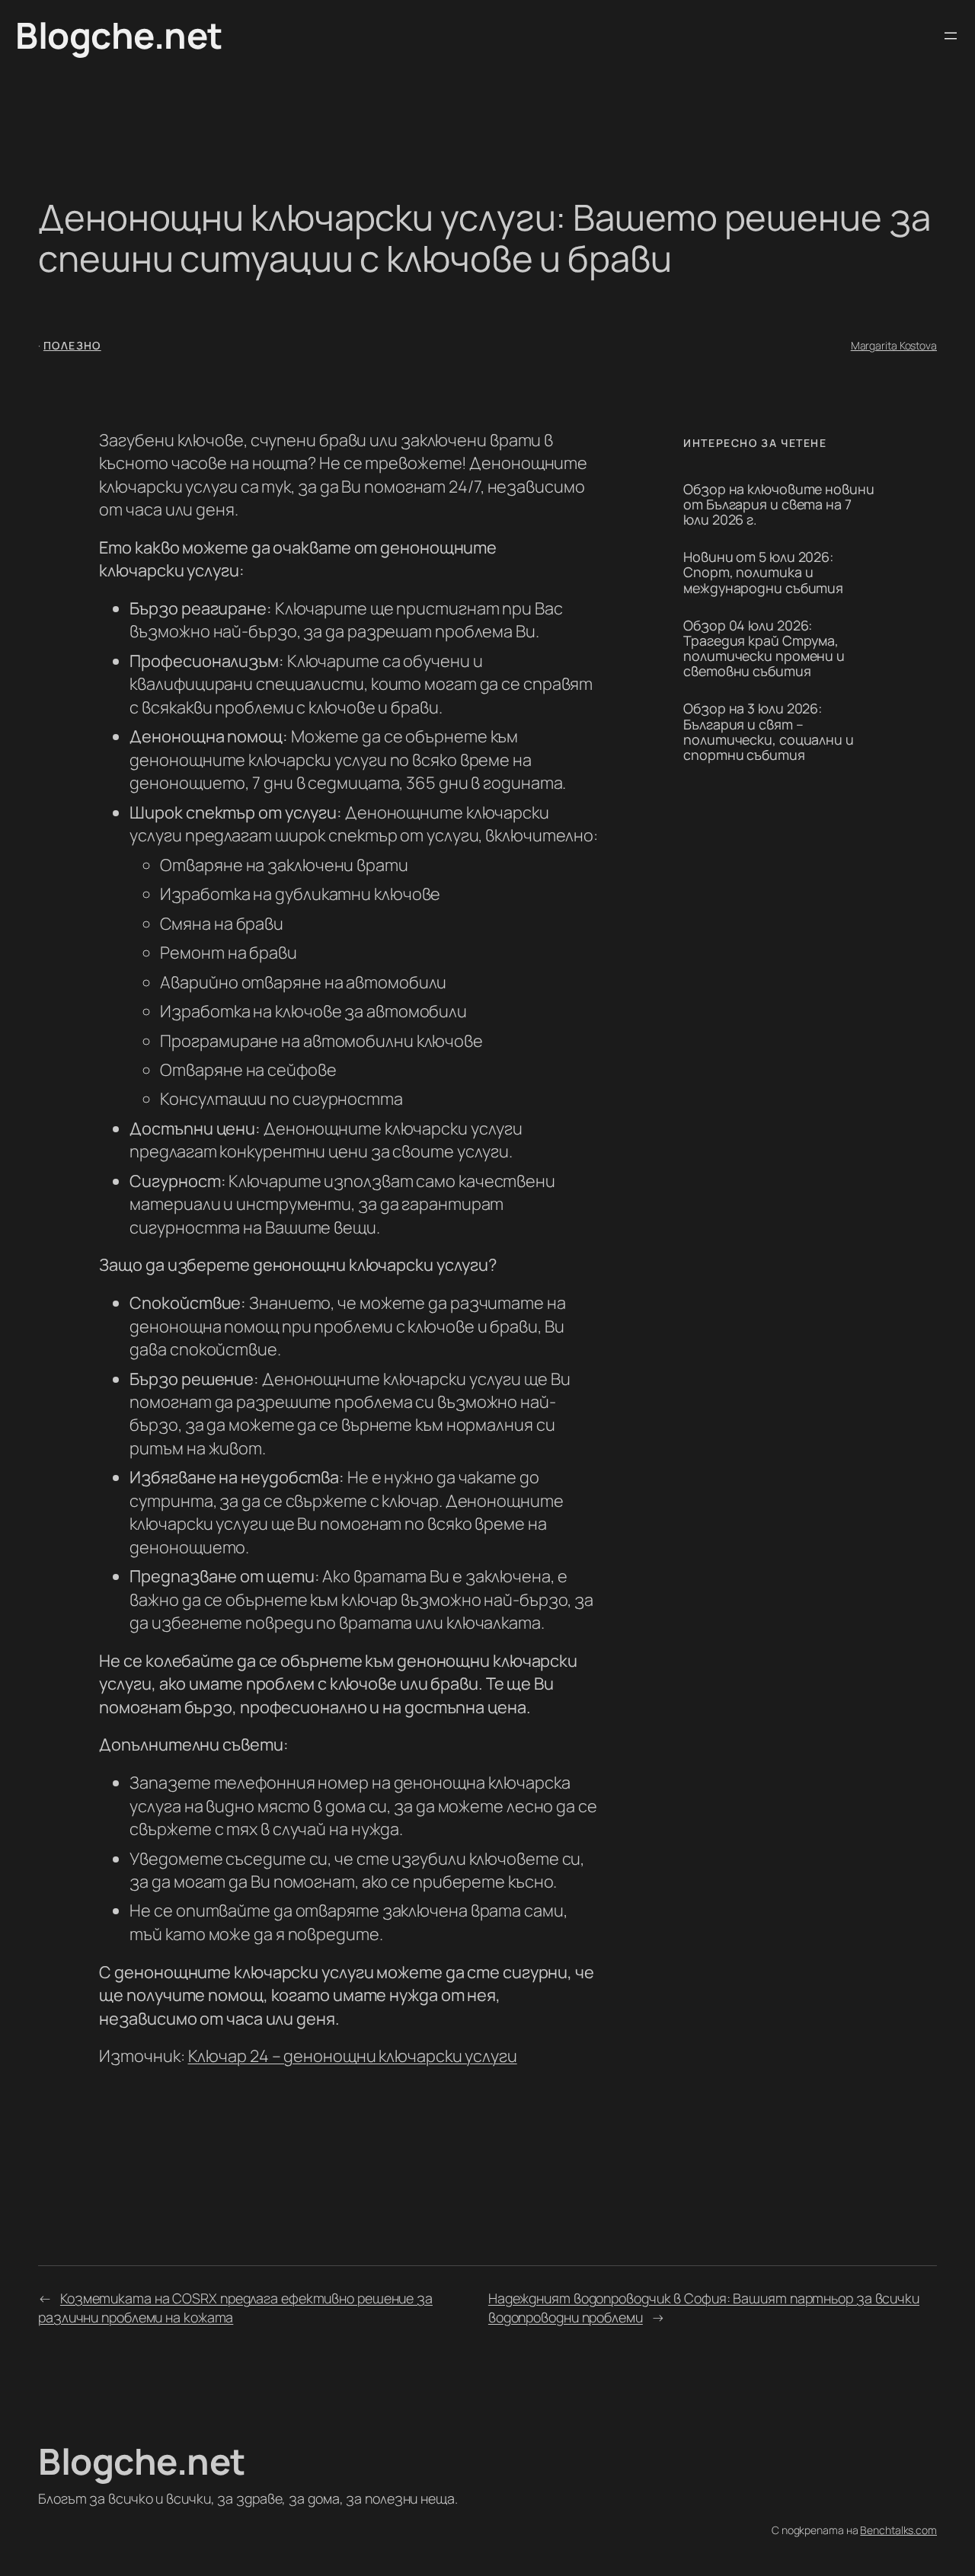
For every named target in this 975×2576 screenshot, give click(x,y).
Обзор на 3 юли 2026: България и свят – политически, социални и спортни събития (769, 731)
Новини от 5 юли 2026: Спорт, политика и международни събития (763, 572)
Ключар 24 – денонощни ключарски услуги (353, 2056)
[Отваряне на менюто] (951, 36)
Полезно (72, 345)
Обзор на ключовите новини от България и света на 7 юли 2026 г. (779, 504)
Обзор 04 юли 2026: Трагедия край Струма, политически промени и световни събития (764, 648)
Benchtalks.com (898, 2530)
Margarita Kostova (894, 345)
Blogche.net (119, 35)
